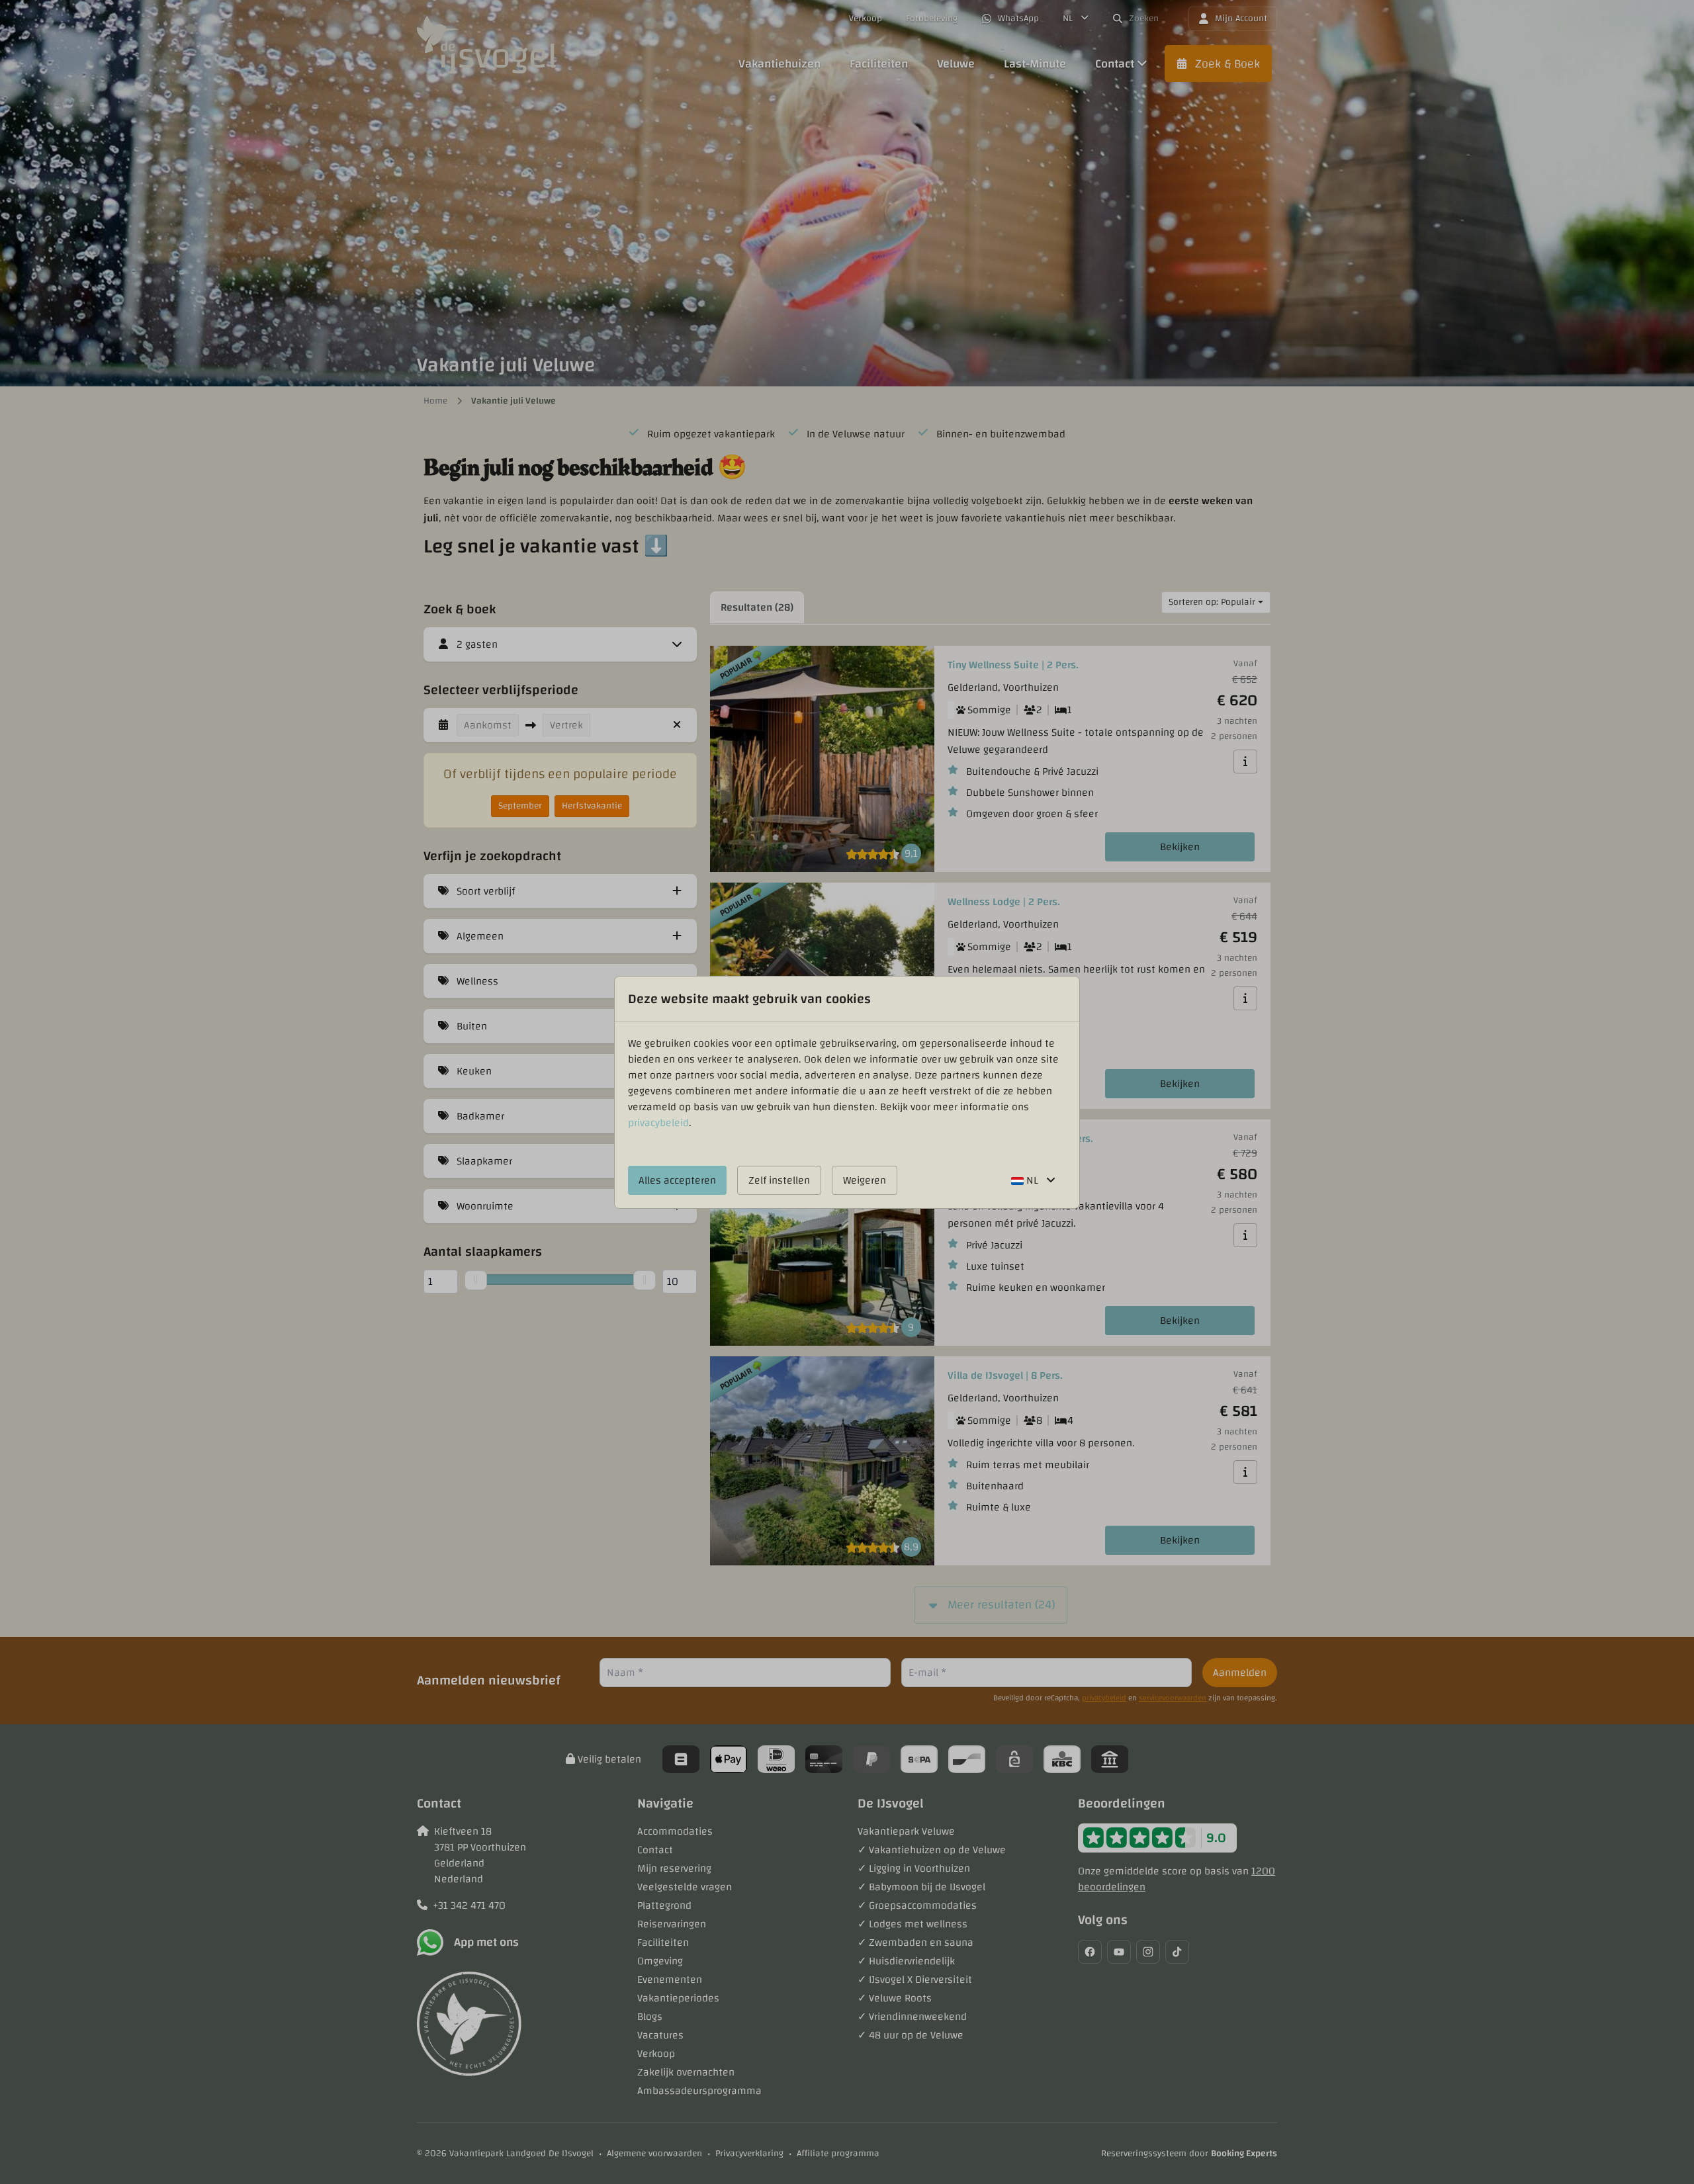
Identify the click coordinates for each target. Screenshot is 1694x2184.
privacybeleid (658, 1123)
